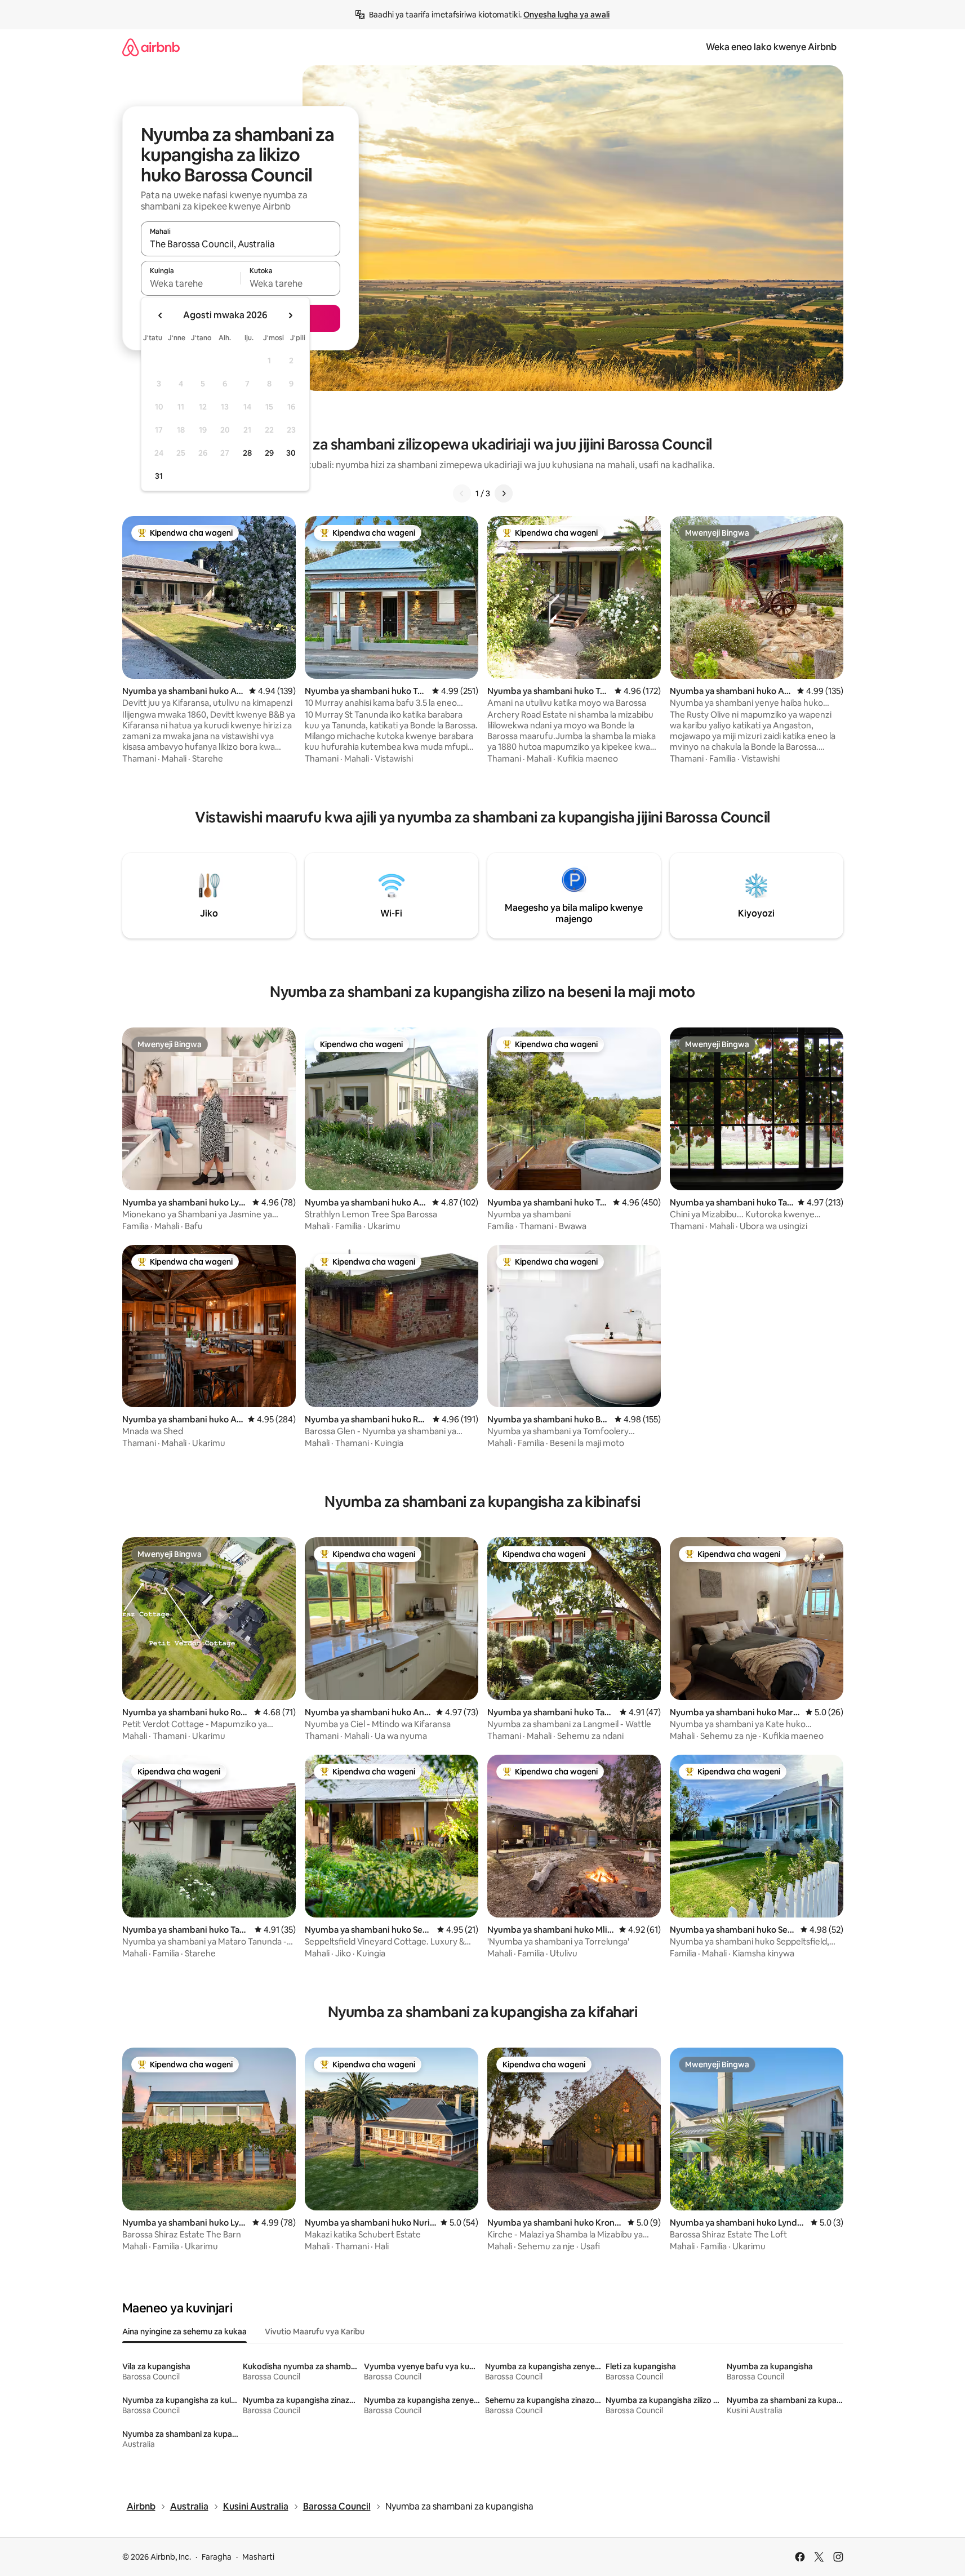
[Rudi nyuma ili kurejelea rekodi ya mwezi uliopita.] (161, 315)
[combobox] (241, 244)
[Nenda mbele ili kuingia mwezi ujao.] (290, 315)
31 (159, 476)
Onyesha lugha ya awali (566, 15)
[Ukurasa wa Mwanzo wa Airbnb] (151, 47)
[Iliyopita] (462, 493)
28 (247, 453)
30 (291, 453)
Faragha (217, 2557)
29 (269, 453)
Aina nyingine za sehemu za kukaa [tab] (184, 2332)
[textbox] (191, 283)
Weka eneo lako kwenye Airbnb (771, 47)
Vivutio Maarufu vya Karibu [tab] (315, 2332)
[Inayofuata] (504, 493)
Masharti (258, 2557)
